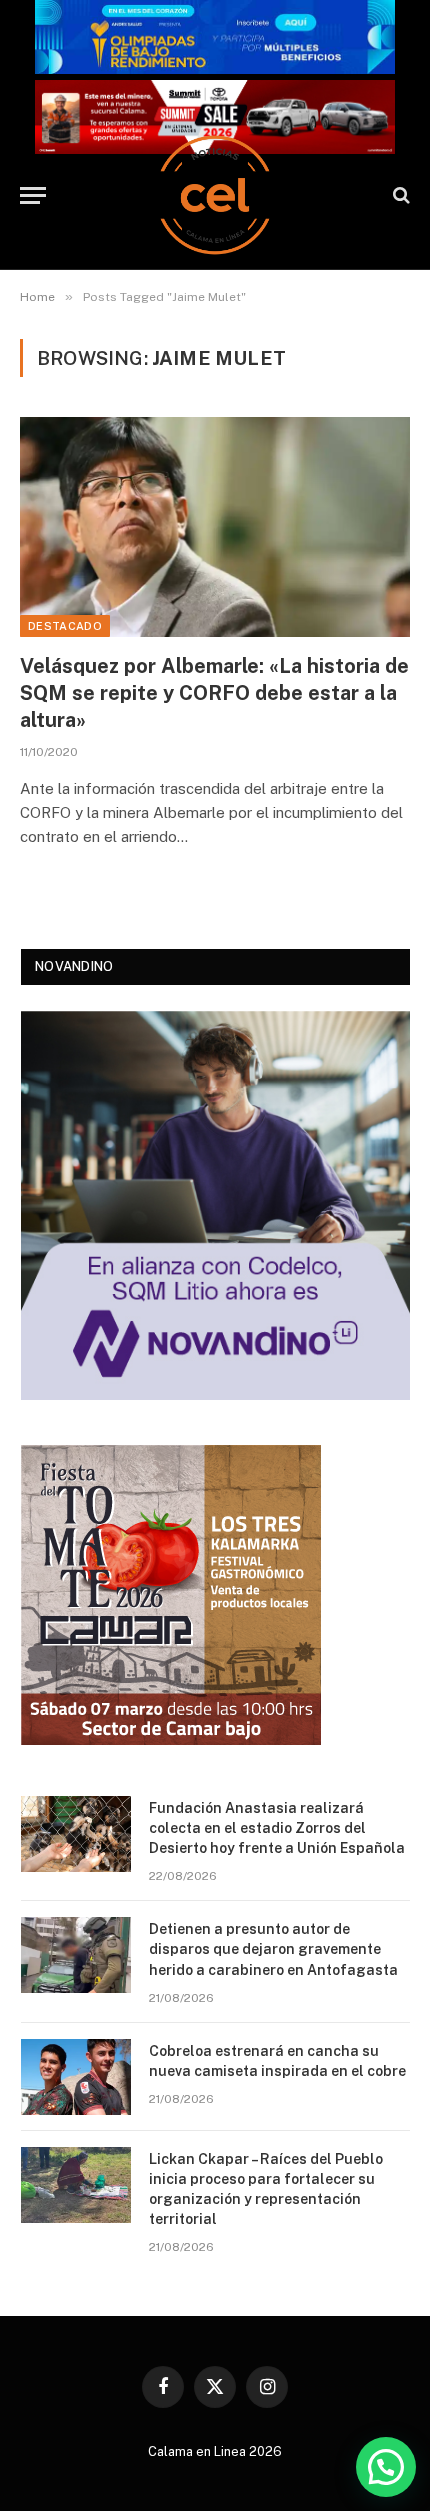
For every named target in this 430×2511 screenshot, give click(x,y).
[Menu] (33, 195)
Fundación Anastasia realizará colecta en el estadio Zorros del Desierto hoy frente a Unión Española (277, 1828)
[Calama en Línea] (215, 195)
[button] (386, 2467)
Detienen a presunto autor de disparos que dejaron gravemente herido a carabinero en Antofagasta (273, 1949)
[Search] (399, 195)
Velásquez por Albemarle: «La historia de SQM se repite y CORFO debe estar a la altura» (214, 693)
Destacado (65, 626)
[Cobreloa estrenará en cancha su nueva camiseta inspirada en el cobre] (76, 2077)
